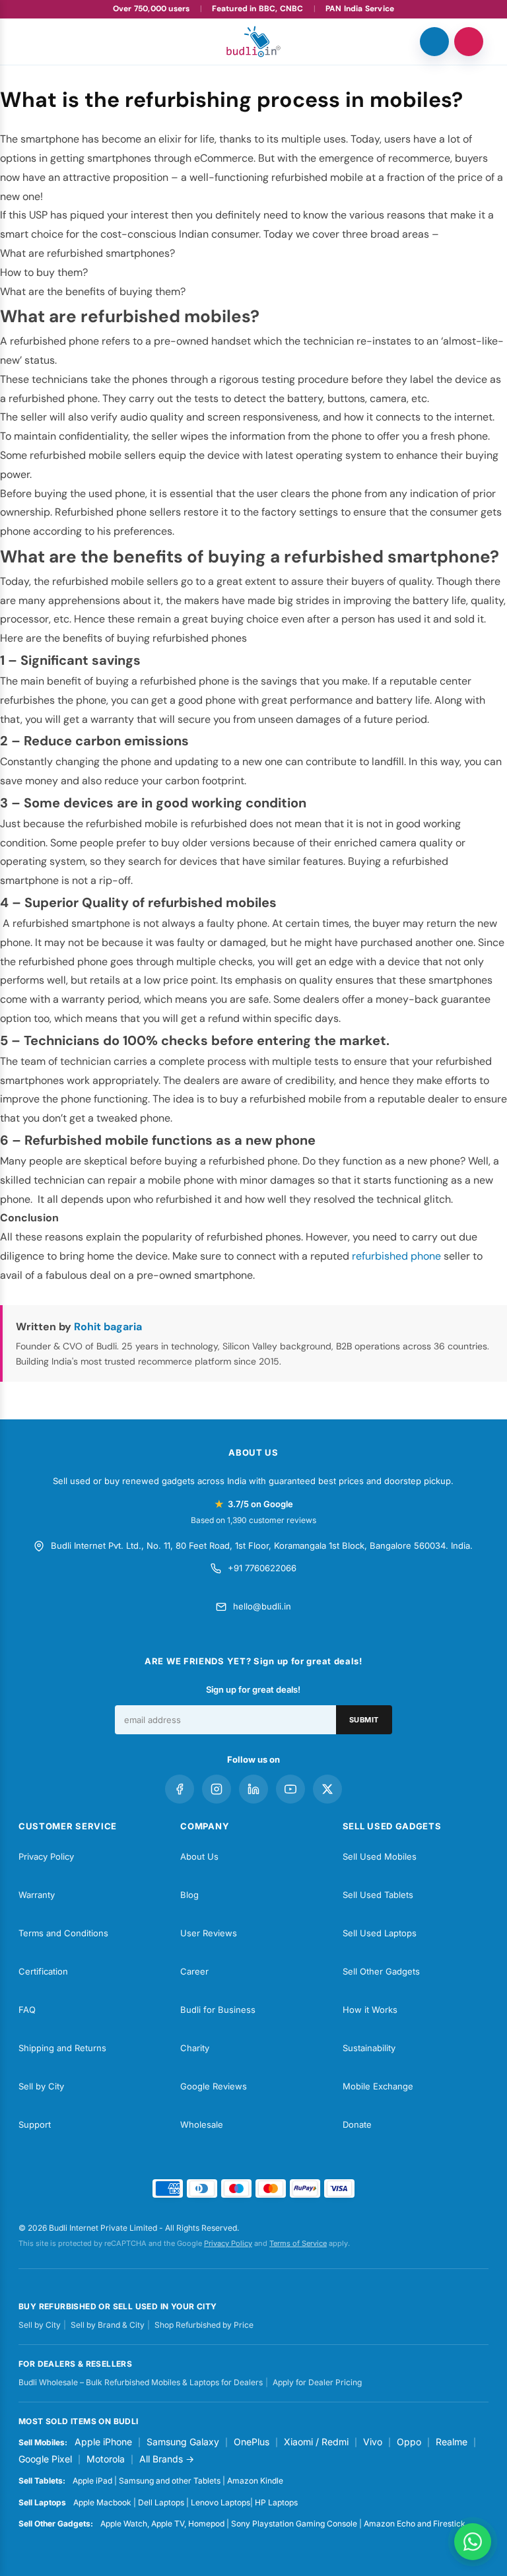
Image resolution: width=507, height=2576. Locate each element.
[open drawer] (38, 42)
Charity (195, 2048)
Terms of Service (298, 2243)
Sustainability (369, 2048)
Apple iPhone (103, 2442)
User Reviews (209, 1933)
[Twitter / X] (327, 1789)
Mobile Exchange (378, 2086)
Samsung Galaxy (183, 2442)
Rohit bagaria (108, 1327)
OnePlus (252, 2442)
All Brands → (167, 2459)
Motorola (106, 2459)
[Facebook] (180, 1789)
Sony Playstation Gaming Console (294, 2524)
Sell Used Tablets (378, 1895)
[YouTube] (290, 1789)
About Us (199, 1856)
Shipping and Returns (62, 2048)
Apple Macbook (102, 2502)
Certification (43, 1971)
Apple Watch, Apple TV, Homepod (162, 2524)
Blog (189, 1895)
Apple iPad (92, 2481)
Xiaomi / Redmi (316, 2442)
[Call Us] (434, 42)
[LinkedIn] (253, 1789)
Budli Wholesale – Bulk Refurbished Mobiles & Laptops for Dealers (141, 2382)
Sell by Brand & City (108, 2325)
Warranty (37, 1895)
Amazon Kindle (255, 2481)
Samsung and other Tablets (170, 2481)
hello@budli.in (262, 1606)
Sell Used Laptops (380, 1933)
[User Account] (469, 42)
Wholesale (202, 2124)
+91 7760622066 (262, 1568)
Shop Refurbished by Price (204, 2325)
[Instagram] (217, 1789)
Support (35, 2124)
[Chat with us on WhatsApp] (473, 2542)
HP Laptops (276, 2502)
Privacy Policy (46, 1856)
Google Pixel (45, 2459)
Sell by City (41, 2086)
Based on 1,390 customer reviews (253, 1520)
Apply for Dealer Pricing (317, 2382)
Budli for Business (218, 2010)
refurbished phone (396, 1256)
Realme (452, 2442)
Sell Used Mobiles (380, 1856)
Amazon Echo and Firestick (415, 2524)
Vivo (373, 2442)
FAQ (27, 2010)
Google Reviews (214, 2086)
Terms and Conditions (63, 1933)
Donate (357, 2124)
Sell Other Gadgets (381, 1971)
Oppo (409, 2442)
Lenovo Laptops (220, 2502)
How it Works (370, 2010)
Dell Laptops (161, 2502)
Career (194, 1971)
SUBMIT (364, 1720)
